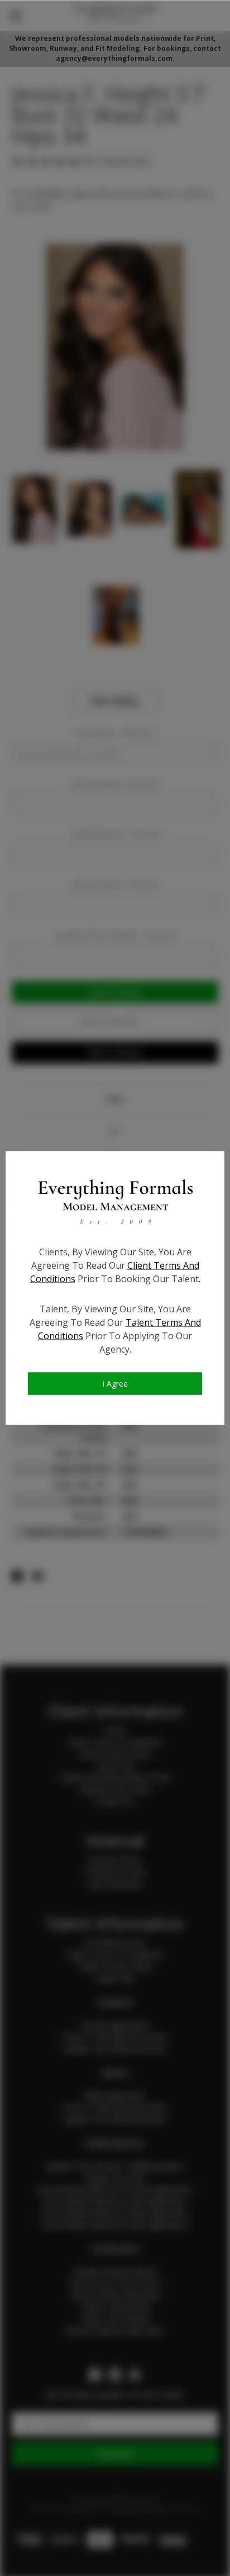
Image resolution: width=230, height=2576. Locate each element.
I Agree (115, 1384)
